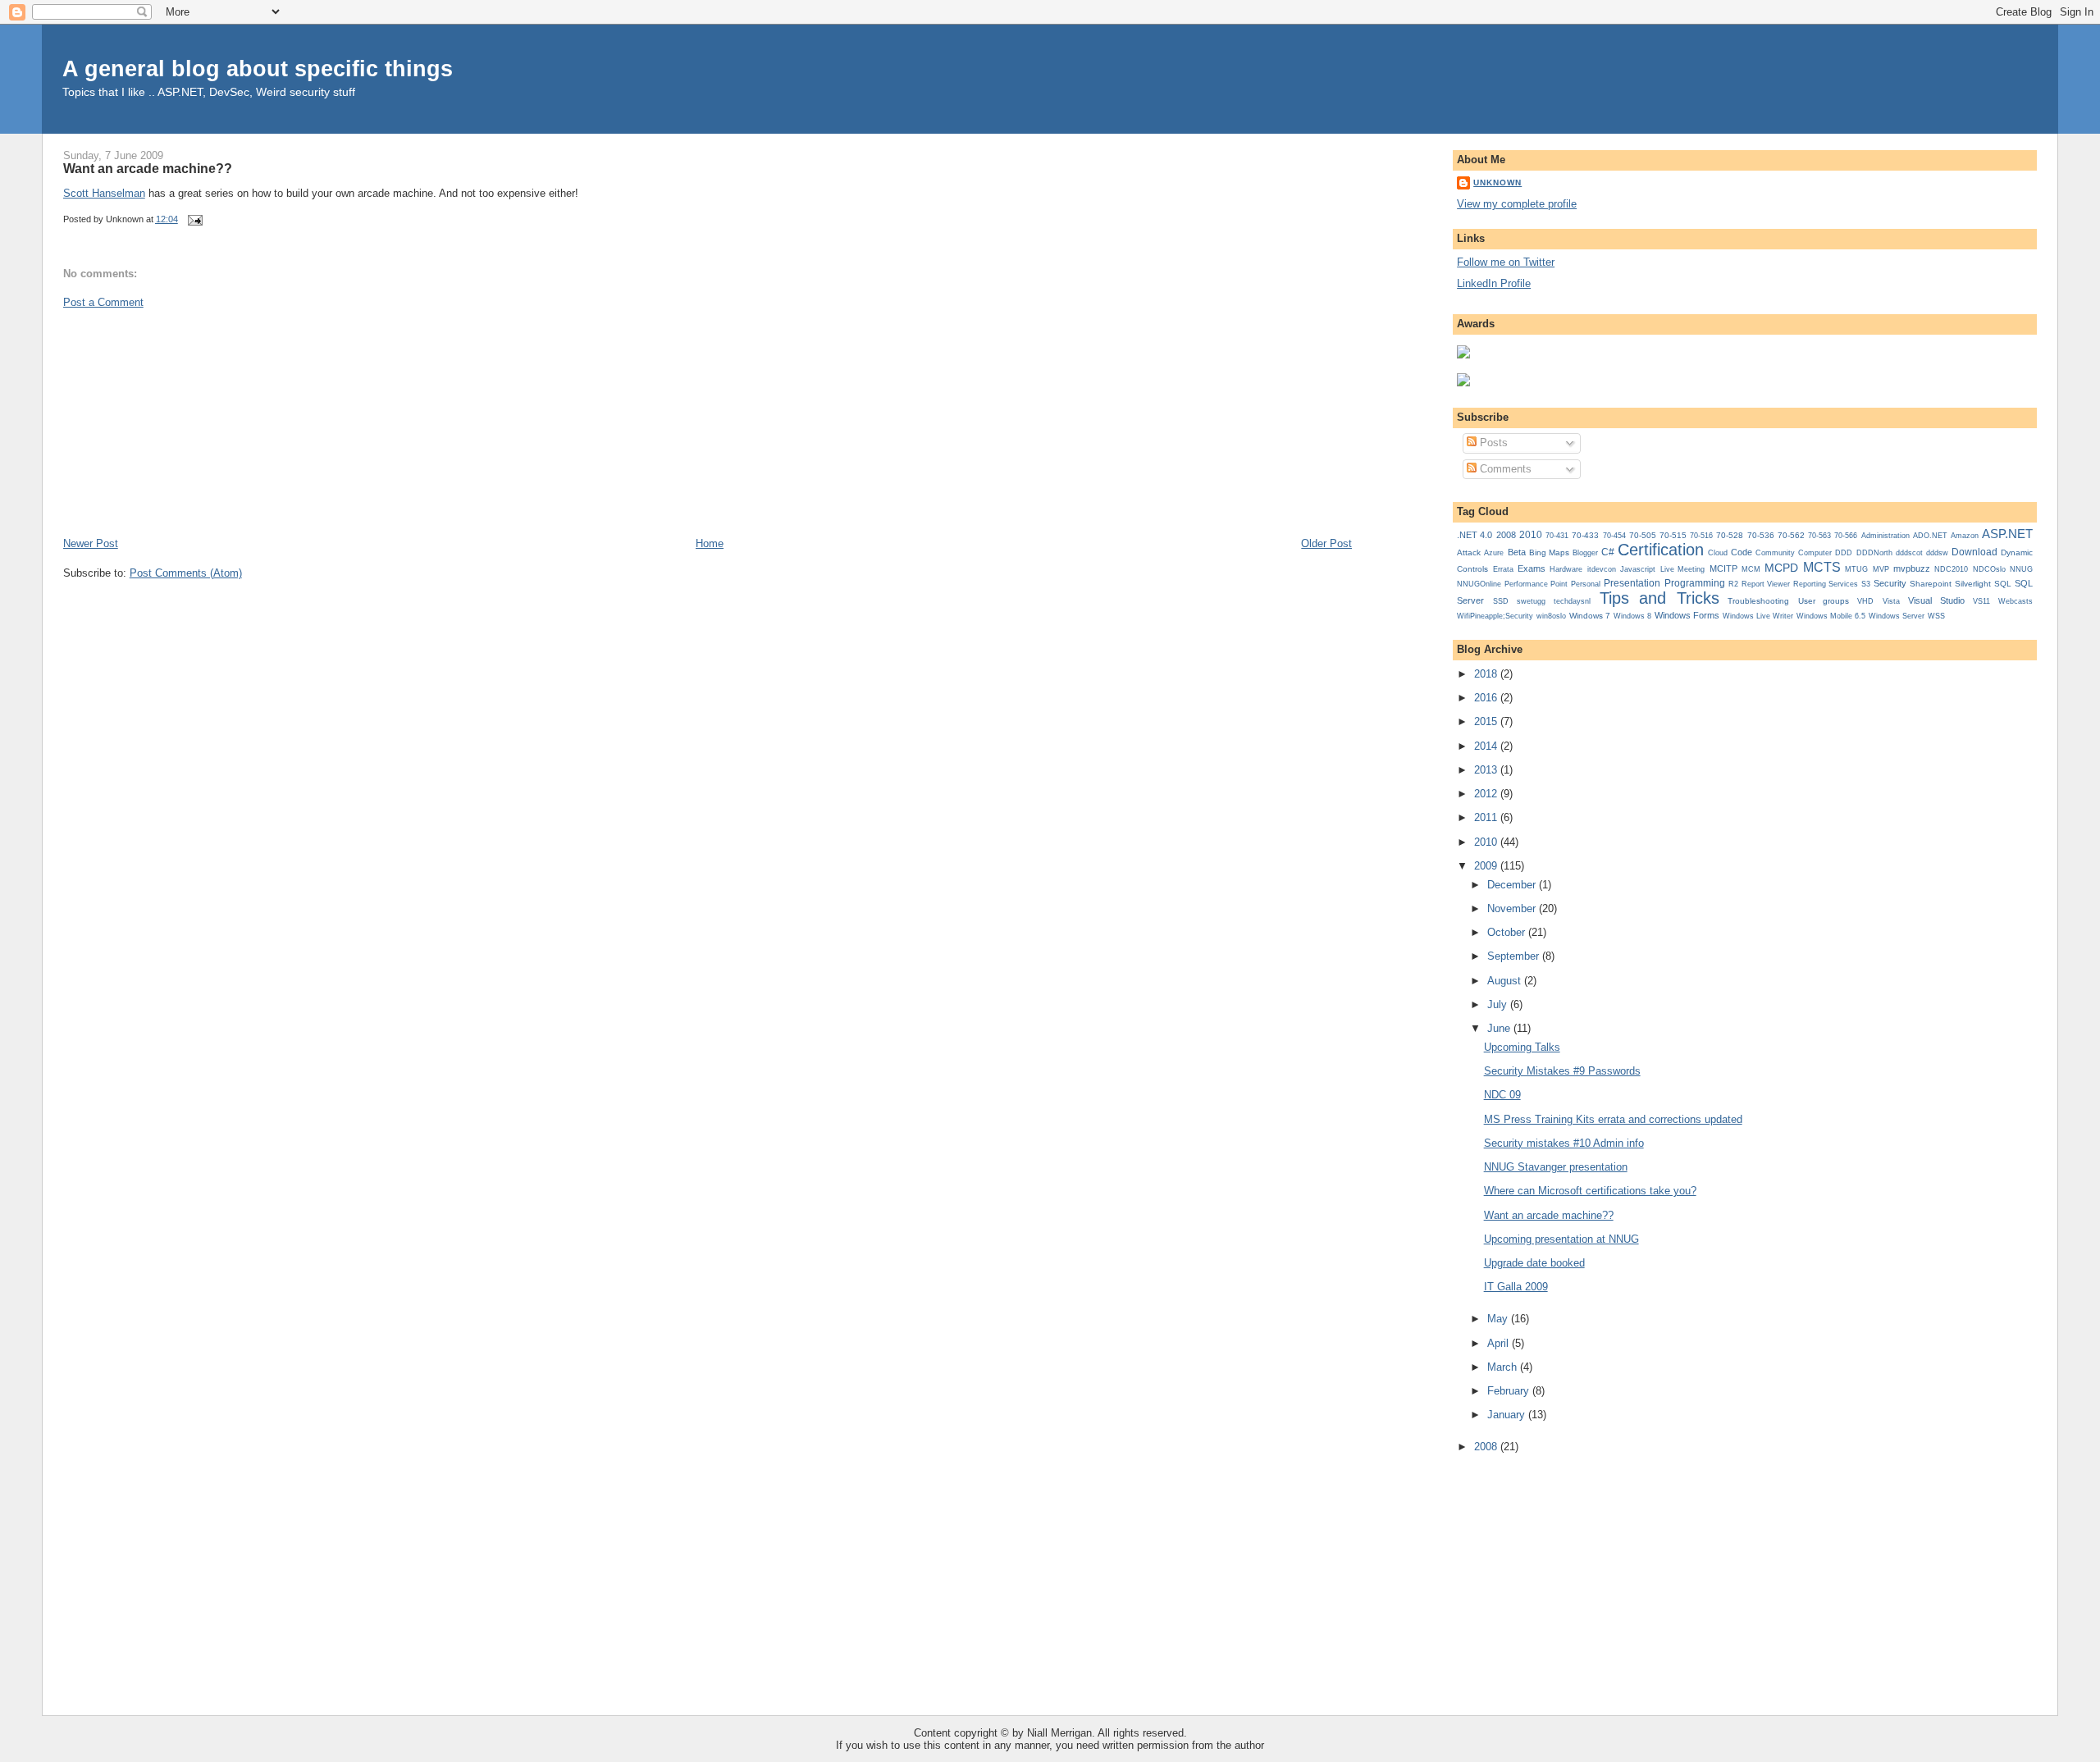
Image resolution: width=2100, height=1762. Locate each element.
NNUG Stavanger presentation (1556, 1167)
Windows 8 (1632, 616)
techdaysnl (1572, 601)
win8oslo (1551, 616)
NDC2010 (1951, 569)
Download (1974, 552)
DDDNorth (1874, 553)
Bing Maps (1549, 552)
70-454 (1614, 536)
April (1500, 1343)
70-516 (1701, 536)
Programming (1695, 583)
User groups (1824, 601)
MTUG (1856, 569)
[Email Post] (194, 219)
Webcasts (2016, 601)
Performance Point (1536, 584)
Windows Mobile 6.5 (1831, 616)
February (1510, 1391)
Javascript (1638, 569)
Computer (1815, 553)
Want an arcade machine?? (148, 168)
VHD (1865, 601)
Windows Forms (1687, 615)
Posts (1492, 443)
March (1504, 1367)
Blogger (1585, 553)
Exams (1532, 568)
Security (1890, 583)
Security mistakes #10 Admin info (1564, 1143)
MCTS (1822, 567)
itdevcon (1602, 569)
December (1513, 885)
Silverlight (1973, 584)
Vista (1891, 601)
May (1499, 1319)
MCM (1751, 569)
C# (1608, 552)
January (1508, 1415)
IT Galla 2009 (1516, 1287)
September (1515, 956)
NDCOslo (1989, 569)
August (1506, 981)
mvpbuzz (1912, 568)
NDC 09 (1502, 1095)
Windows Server (1897, 616)
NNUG (2021, 569)
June (1500, 1028)
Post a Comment (103, 302)
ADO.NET (1930, 536)
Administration (1885, 535)
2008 (1506, 535)
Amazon (1965, 536)
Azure (1494, 553)
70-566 (1846, 536)
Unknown (1497, 183)
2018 (1487, 674)
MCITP (1723, 568)
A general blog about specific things (258, 68)
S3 (1866, 584)
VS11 (1981, 601)
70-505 (1643, 535)
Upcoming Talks (1522, 1047)
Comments (1504, 469)
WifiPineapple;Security (1495, 616)
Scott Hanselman (104, 193)
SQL (2003, 584)
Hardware (1566, 569)
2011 (1487, 817)
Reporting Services (1826, 584)
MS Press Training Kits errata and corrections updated (1613, 1119)
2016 (1487, 698)
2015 (1487, 721)
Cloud (1718, 553)
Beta (1517, 552)
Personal (1586, 584)
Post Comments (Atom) (186, 573)
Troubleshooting (1758, 601)
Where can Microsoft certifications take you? (1590, 1191)
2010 (1531, 535)
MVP (1881, 569)
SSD (1501, 601)
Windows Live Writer (1758, 616)
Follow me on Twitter (1506, 262)
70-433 (1585, 535)
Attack (1469, 552)
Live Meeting (1682, 569)
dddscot (1909, 553)
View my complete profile (1517, 204)
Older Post (1326, 543)
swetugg (1531, 601)
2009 (1487, 866)
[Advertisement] (186, 422)
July (1499, 1004)
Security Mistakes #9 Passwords (1562, 1071)
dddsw (1937, 553)
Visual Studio (1936, 600)
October (1508, 932)
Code (1742, 552)
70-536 (1761, 535)
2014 (1487, 746)
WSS (1936, 616)
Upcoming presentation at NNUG (1561, 1239)
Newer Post (91, 543)
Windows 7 (1590, 616)
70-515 (1673, 535)
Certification (1661, 550)
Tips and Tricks (1659, 598)
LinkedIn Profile (1494, 283)
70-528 (1730, 535)
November (1513, 908)
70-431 (1557, 536)
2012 (1487, 794)
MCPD (1781, 568)
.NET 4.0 (1475, 535)
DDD (1844, 553)
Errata (1503, 569)
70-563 (1819, 536)
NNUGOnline (1479, 584)
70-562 (1791, 535)
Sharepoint (1931, 584)
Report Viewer (1766, 584)
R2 (1733, 584)
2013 (1487, 770)
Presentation (1632, 583)
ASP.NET (2007, 534)
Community (1775, 553)
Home (710, 543)
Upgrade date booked (1534, 1263)
